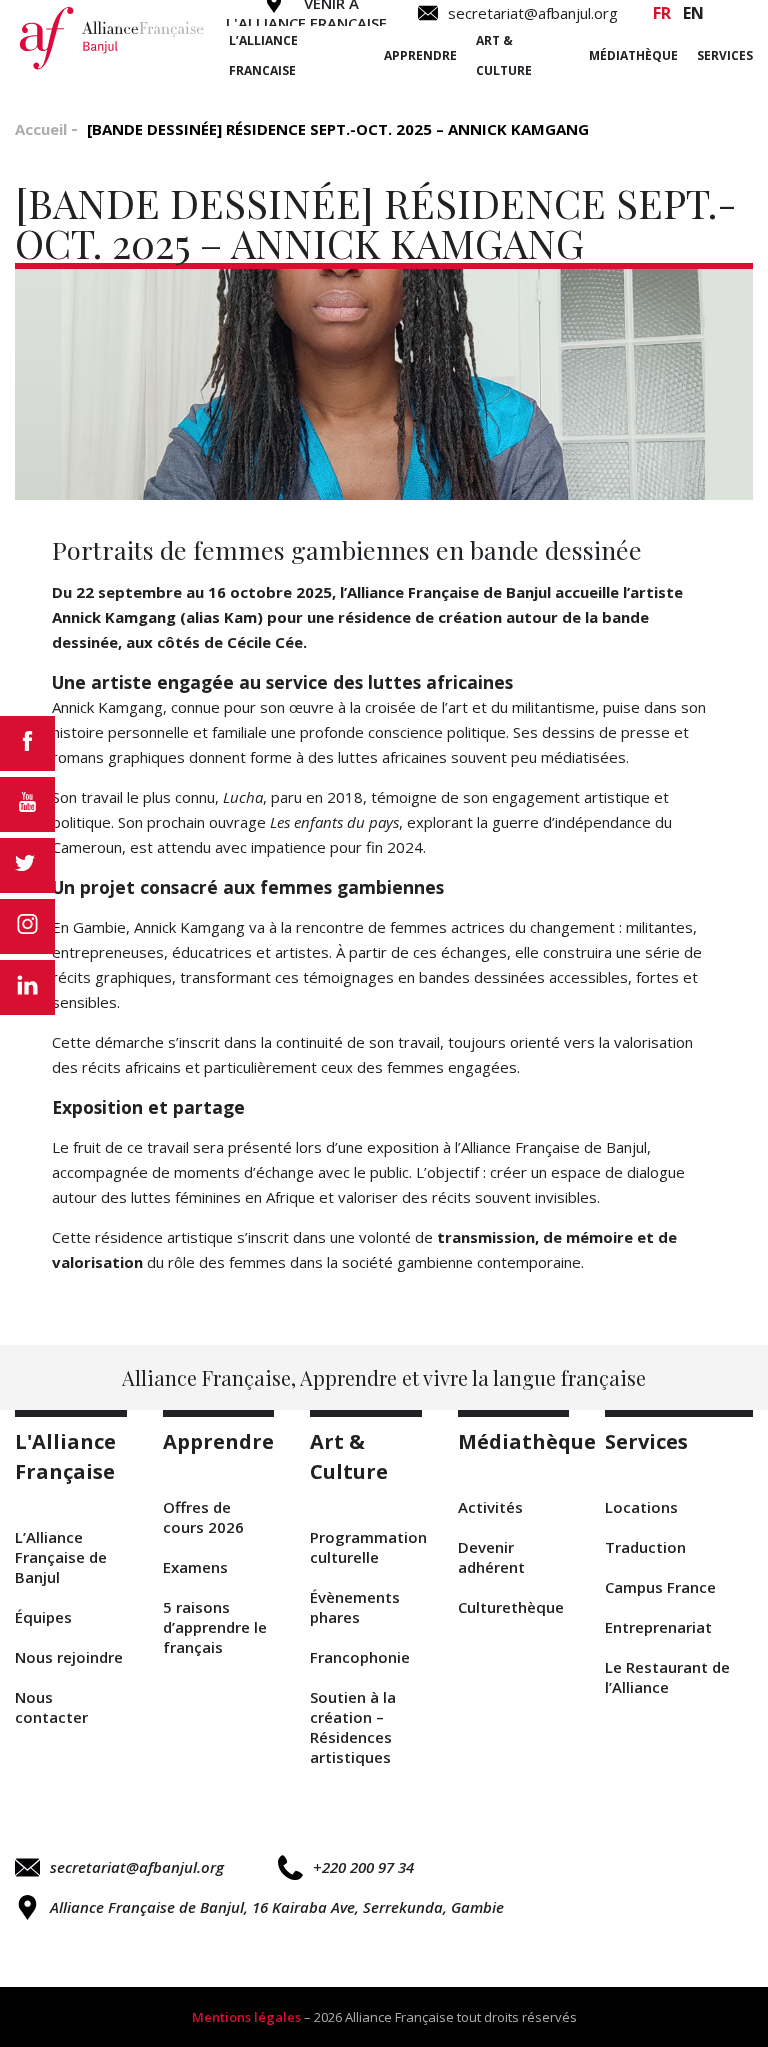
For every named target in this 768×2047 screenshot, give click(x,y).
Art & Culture (504, 55)
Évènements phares (355, 1607)
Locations (641, 1507)
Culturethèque (511, 1607)
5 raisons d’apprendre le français (215, 1627)
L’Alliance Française (263, 55)
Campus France (660, 1587)
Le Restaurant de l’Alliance (667, 1677)
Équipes (43, 1617)
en (693, 13)
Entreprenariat (658, 1627)
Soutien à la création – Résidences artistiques (353, 1727)
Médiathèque (633, 55)
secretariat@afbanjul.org (137, 1867)
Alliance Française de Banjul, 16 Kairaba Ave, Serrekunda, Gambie (277, 1907)
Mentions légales (246, 2017)
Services (725, 55)
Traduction (645, 1547)
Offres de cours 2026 (203, 1517)
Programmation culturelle (366, 1547)
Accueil (41, 129)
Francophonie (360, 1657)
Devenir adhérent (491, 1557)
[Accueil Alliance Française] (112, 37)
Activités (490, 1507)
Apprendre (420, 55)
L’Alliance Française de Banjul (61, 1557)
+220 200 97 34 (363, 1867)
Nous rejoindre (69, 1657)
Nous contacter (51, 1707)
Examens (195, 1567)
